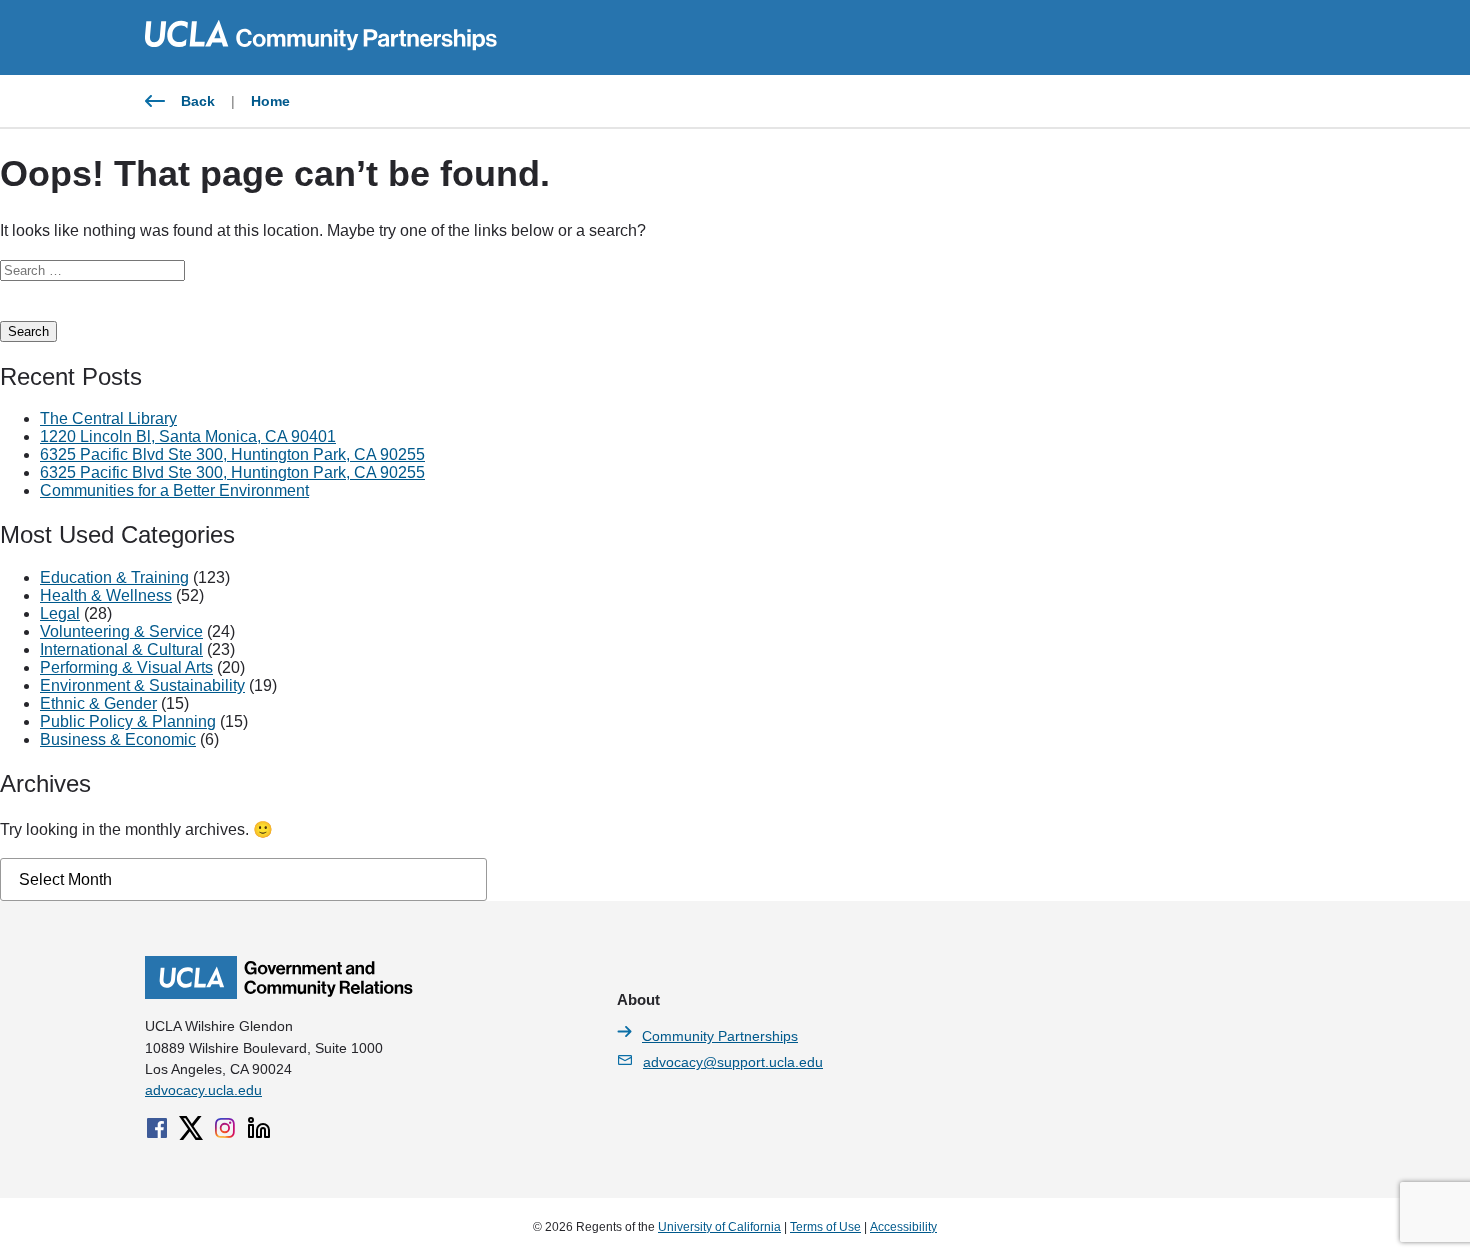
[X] (191, 1128)
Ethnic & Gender (98, 703)
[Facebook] (157, 1128)
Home (270, 101)
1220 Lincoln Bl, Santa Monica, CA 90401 (188, 436)
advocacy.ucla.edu (203, 1090)
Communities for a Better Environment (174, 490)
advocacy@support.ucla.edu (733, 1062)
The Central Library (108, 418)
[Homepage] (279, 994)
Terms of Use (825, 1227)
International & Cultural (121, 649)
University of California (719, 1227)
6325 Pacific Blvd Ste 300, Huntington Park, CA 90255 (232, 454)
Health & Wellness (106, 595)
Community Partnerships (720, 1036)
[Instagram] (225, 1128)
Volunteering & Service (121, 631)
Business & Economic (118, 739)
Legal (60, 613)
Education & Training (114, 577)
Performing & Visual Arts (126, 667)
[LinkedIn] (259, 1128)
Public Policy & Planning (128, 721)
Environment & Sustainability (142, 685)
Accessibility (903, 1227)
